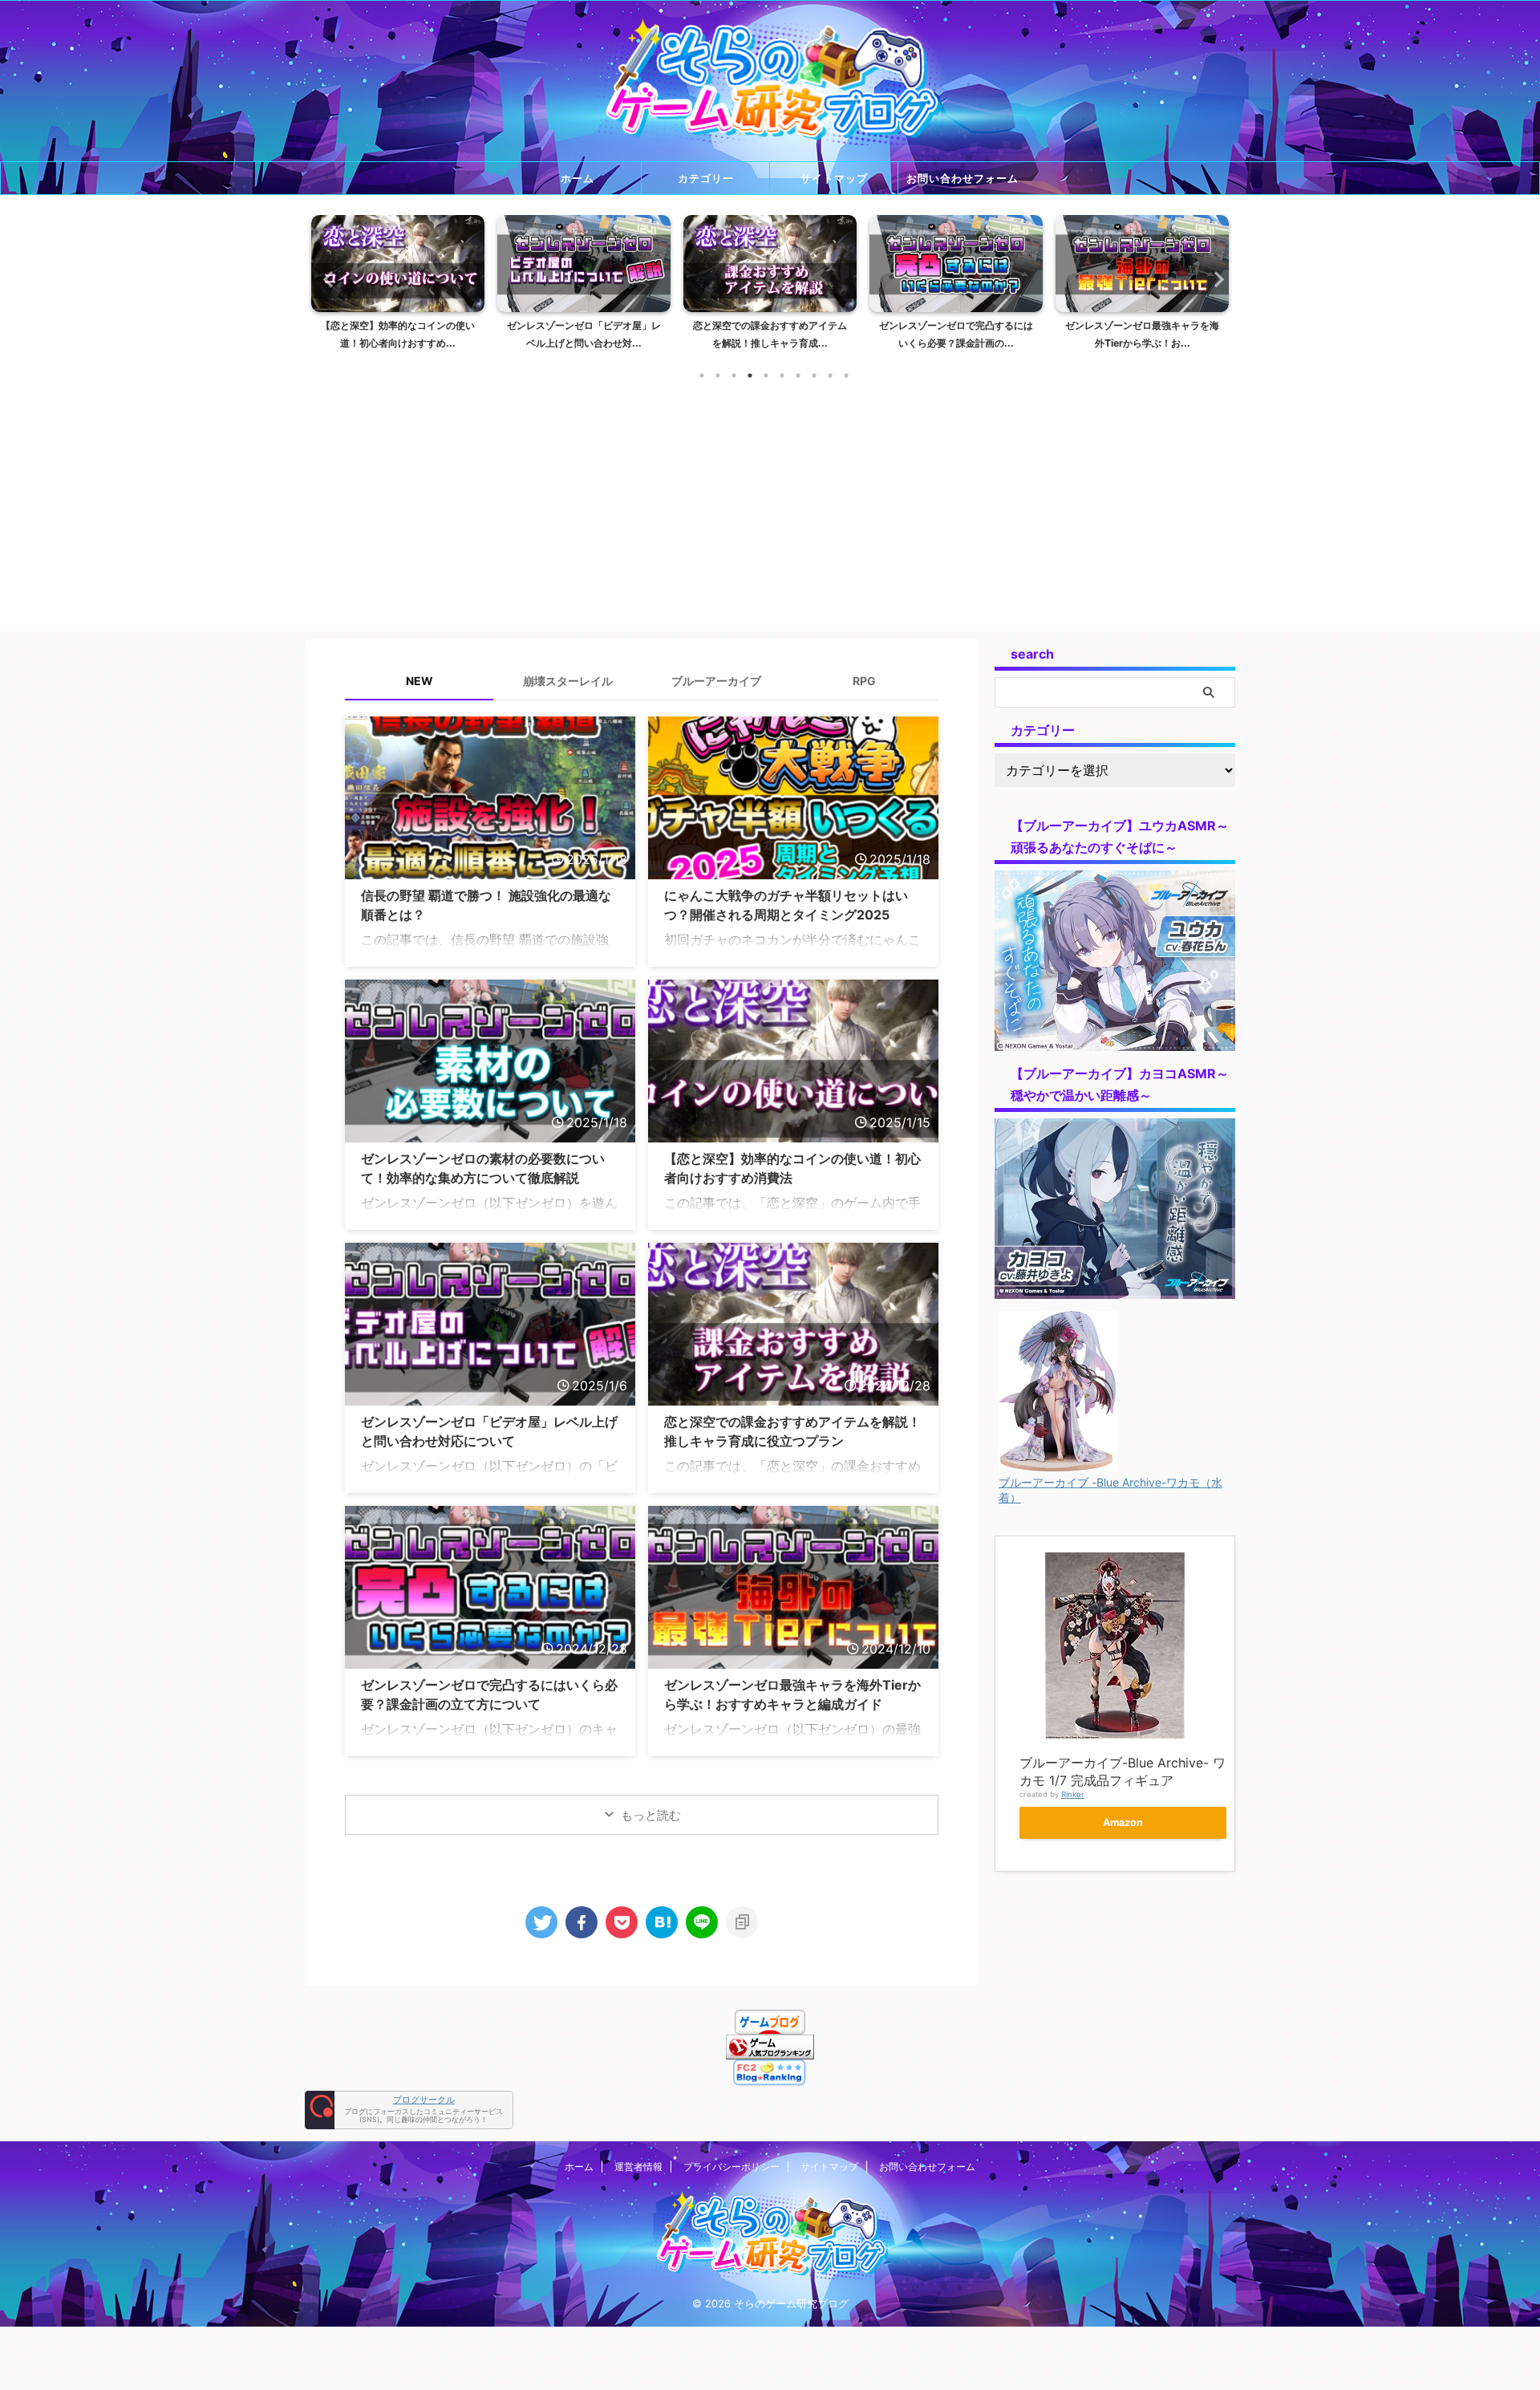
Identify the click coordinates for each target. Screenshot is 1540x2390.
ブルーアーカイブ (716, 681)
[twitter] (541, 1922)
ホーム (577, 178)
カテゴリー (706, 178)
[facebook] (582, 1922)
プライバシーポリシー (731, 2167)
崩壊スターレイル (568, 681)
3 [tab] (734, 375)
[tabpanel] (457, 287)
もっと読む (651, 1815)
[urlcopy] (742, 1922)
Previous (326, 279)
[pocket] (622, 1922)
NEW (419, 681)
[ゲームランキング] (770, 2051)
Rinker (1073, 1794)
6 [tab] (782, 375)
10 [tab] (846, 375)
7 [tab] (798, 375)
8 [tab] (814, 375)
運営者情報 (638, 2167)
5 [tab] (766, 375)
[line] (702, 1922)
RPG (864, 681)
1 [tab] (702, 375)
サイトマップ (834, 178)
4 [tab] (750, 375)
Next (1214, 279)
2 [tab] (718, 375)
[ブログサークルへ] (409, 2110)
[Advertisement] (770, 499)
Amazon (1123, 1822)
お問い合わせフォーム (962, 178)
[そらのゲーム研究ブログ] (662, 1922)
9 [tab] (830, 375)
